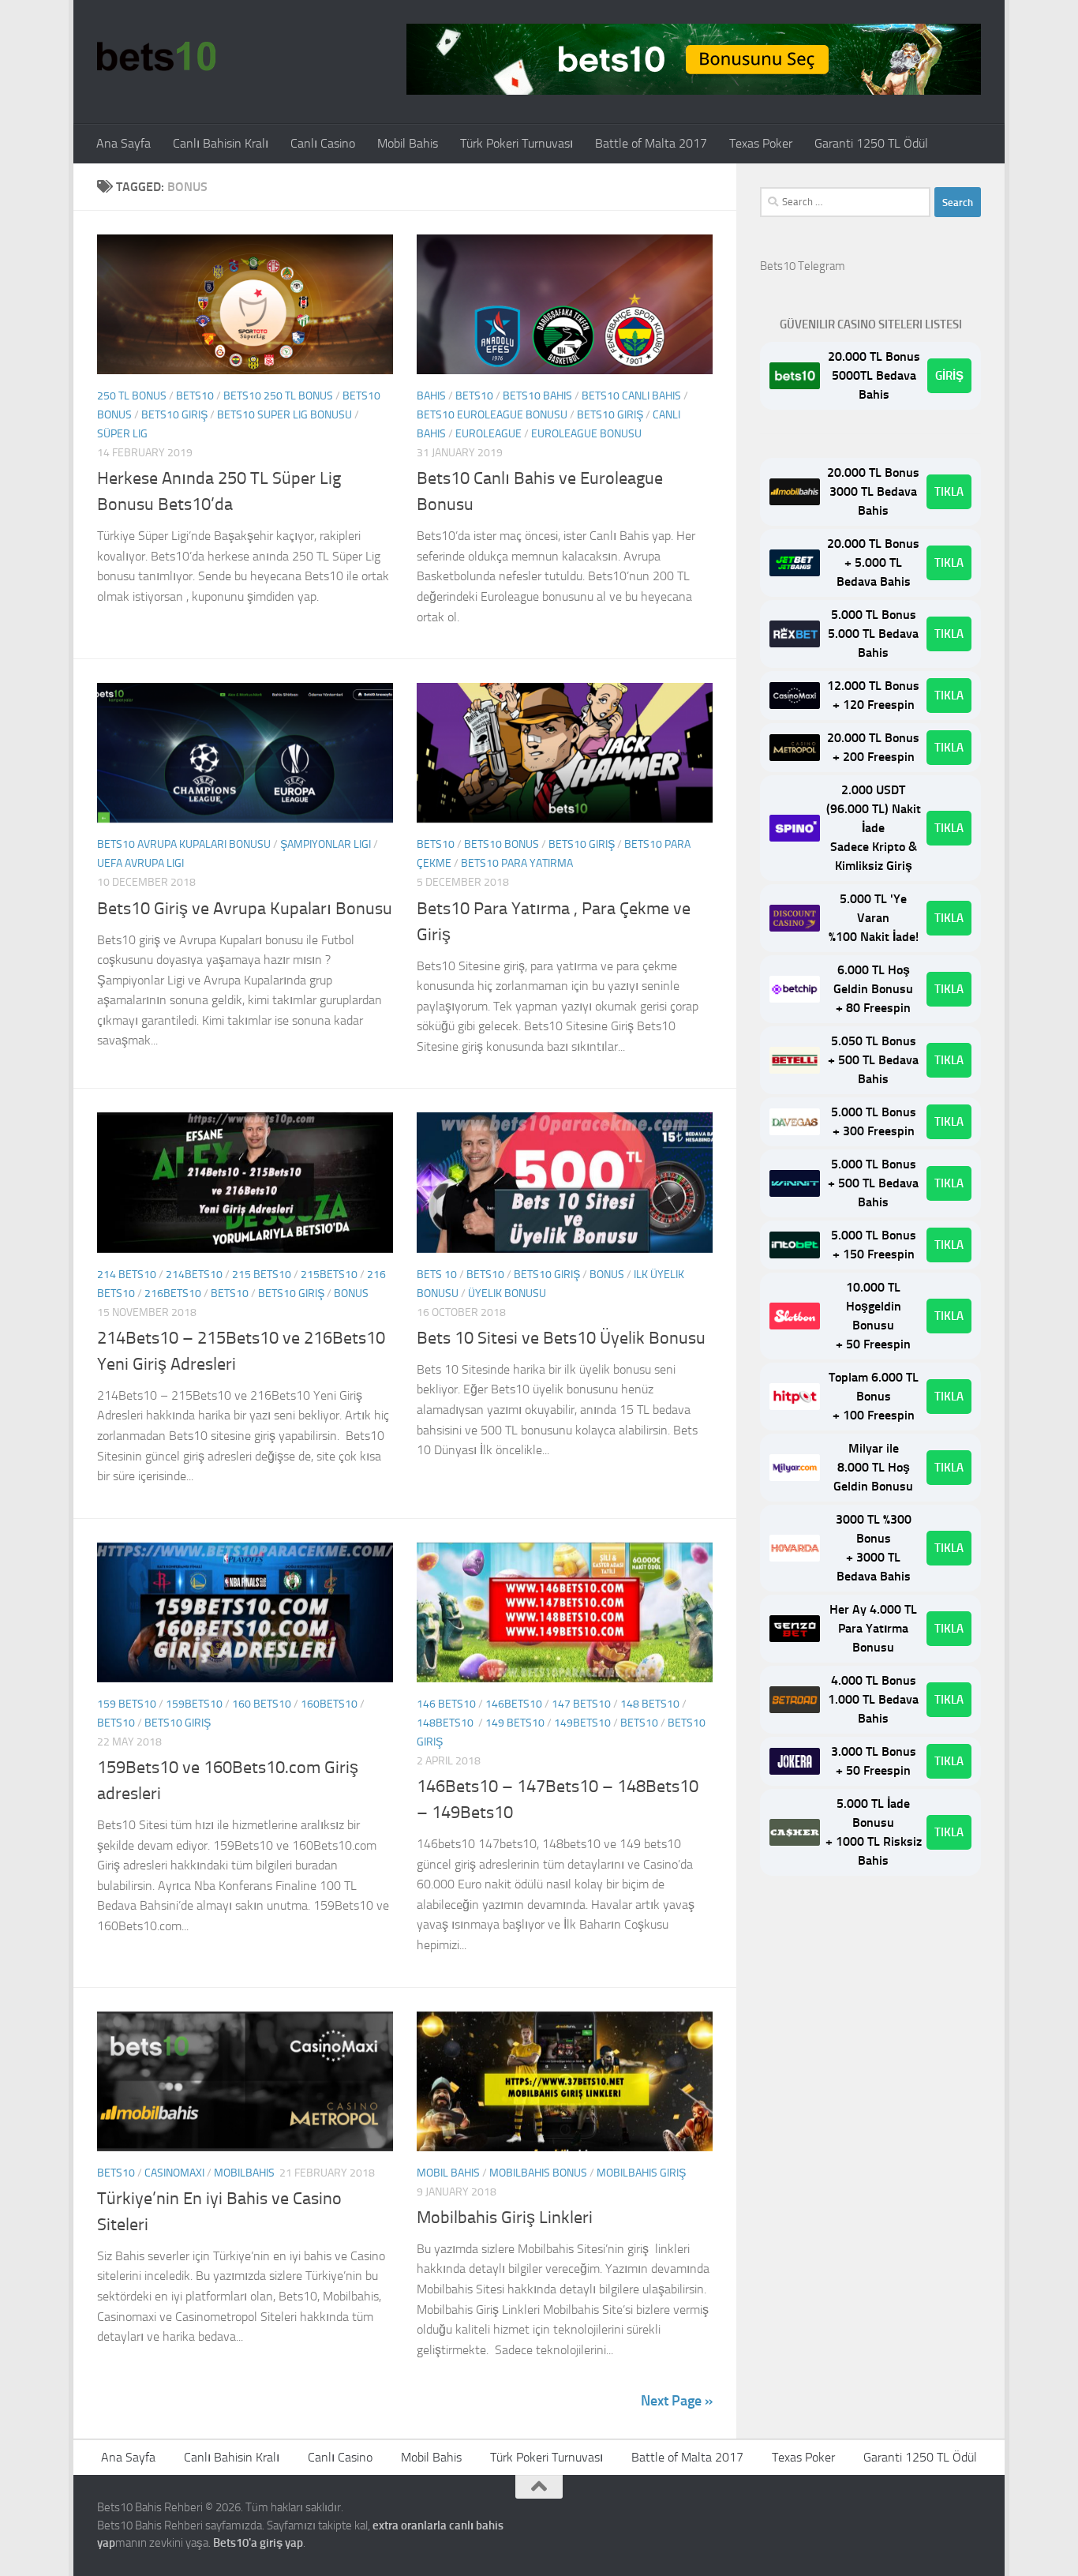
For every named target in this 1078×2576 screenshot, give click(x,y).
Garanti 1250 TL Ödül (871, 143)
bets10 (195, 396)
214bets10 (194, 1275)
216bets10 (173, 1294)
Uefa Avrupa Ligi (140, 863)
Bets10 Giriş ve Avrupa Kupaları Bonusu (245, 909)
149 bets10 (515, 1723)
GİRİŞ (949, 376)
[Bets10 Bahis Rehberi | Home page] (156, 55)
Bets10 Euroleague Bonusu (492, 415)
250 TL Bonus (132, 396)
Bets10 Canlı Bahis (631, 396)
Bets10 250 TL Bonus (278, 396)
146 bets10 (446, 1704)
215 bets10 (262, 1275)
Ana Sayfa (124, 143)
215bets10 (329, 1275)
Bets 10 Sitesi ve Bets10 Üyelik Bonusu (561, 1338)
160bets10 (329, 1704)
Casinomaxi (174, 2173)
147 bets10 (581, 1704)
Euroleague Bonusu (586, 434)
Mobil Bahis (408, 143)
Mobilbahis (244, 2173)
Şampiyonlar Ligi (326, 844)
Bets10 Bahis (537, 396)
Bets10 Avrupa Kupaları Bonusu (184, 844)
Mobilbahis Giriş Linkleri (505, 2218)
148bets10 (446, 1723)
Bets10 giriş (174, 415)
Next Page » (677, 2401)
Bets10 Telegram (803, 266)
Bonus (351, 1294)
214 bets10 (127, 1275)
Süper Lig (122, 434)
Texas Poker (761, 143)
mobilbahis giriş (641, 2173)
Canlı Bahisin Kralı (221, 143)
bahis (431, 396)
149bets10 (582, 1723)
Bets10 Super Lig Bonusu (284, 415)
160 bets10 (262, 1704)
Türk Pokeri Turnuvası (517, 143)
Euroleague (488, 434)
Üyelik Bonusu (507, 1294)
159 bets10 (127, 1704)
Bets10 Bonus (502, 844)
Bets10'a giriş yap (258, 2543)
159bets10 (194, 1704)
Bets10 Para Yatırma (517, 863)
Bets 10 (437, 1275)
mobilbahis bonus (538, 2173)
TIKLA (949, 492)
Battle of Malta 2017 (651, 143)
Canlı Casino (323, 143)
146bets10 (514, 1704)
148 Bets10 (650, 1704)
